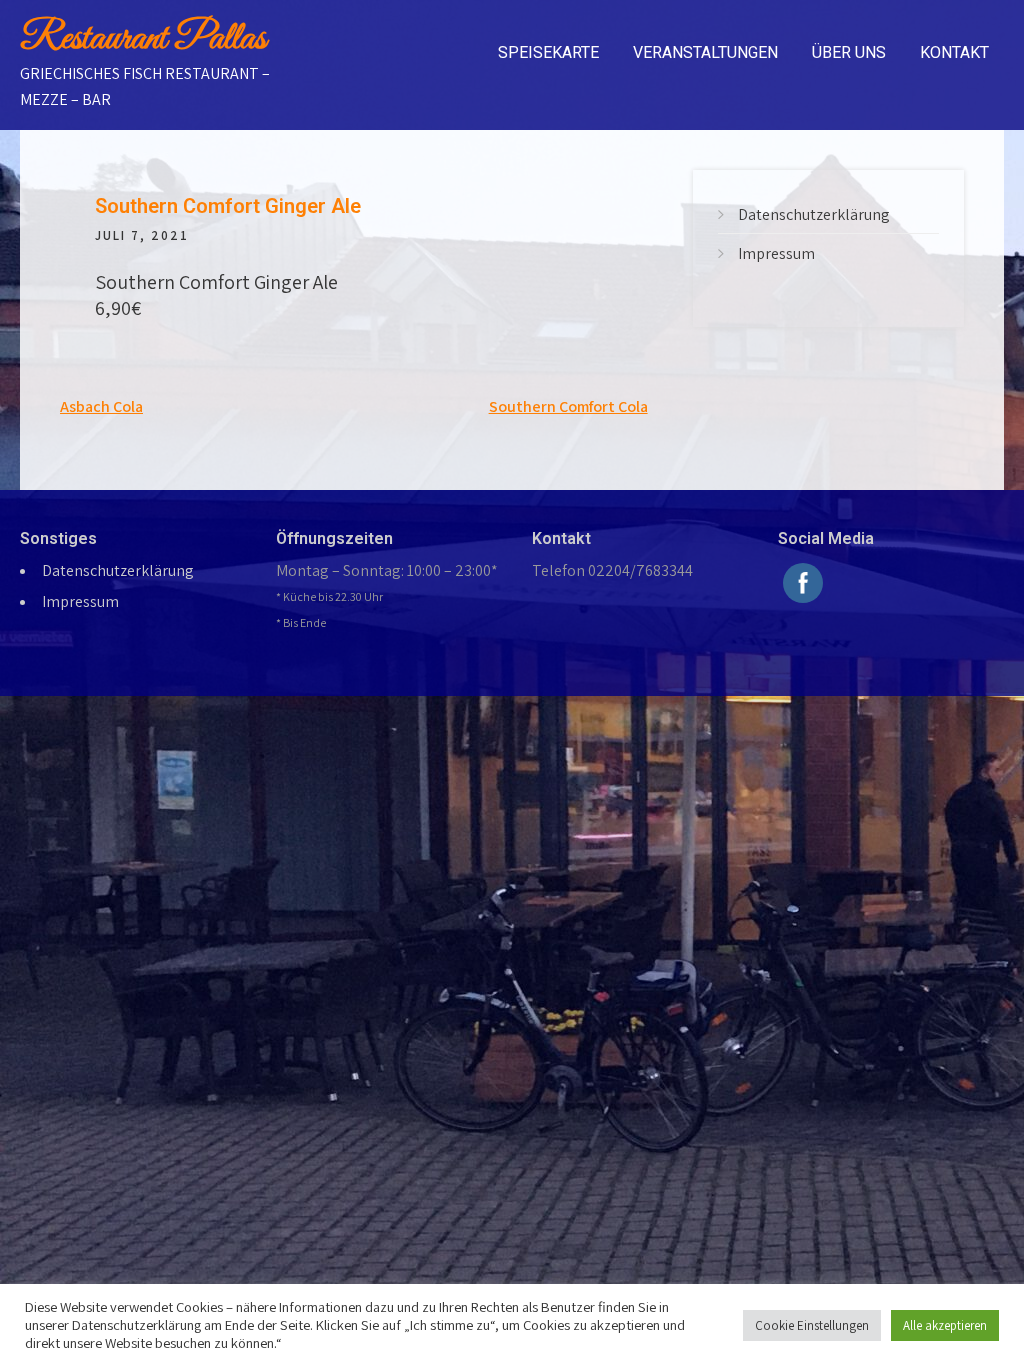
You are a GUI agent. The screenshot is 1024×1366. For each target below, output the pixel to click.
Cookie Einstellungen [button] (812, 1325)
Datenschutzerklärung (814, 214)
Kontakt (954, 52)
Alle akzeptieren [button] (945, 1325)
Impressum (776, 253)
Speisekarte (548, 52)
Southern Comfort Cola (568, 406)
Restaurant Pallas (143, 39)
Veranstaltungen (705, 52)
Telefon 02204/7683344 (612, 570)
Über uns (849, 52)
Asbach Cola (101, 406)
